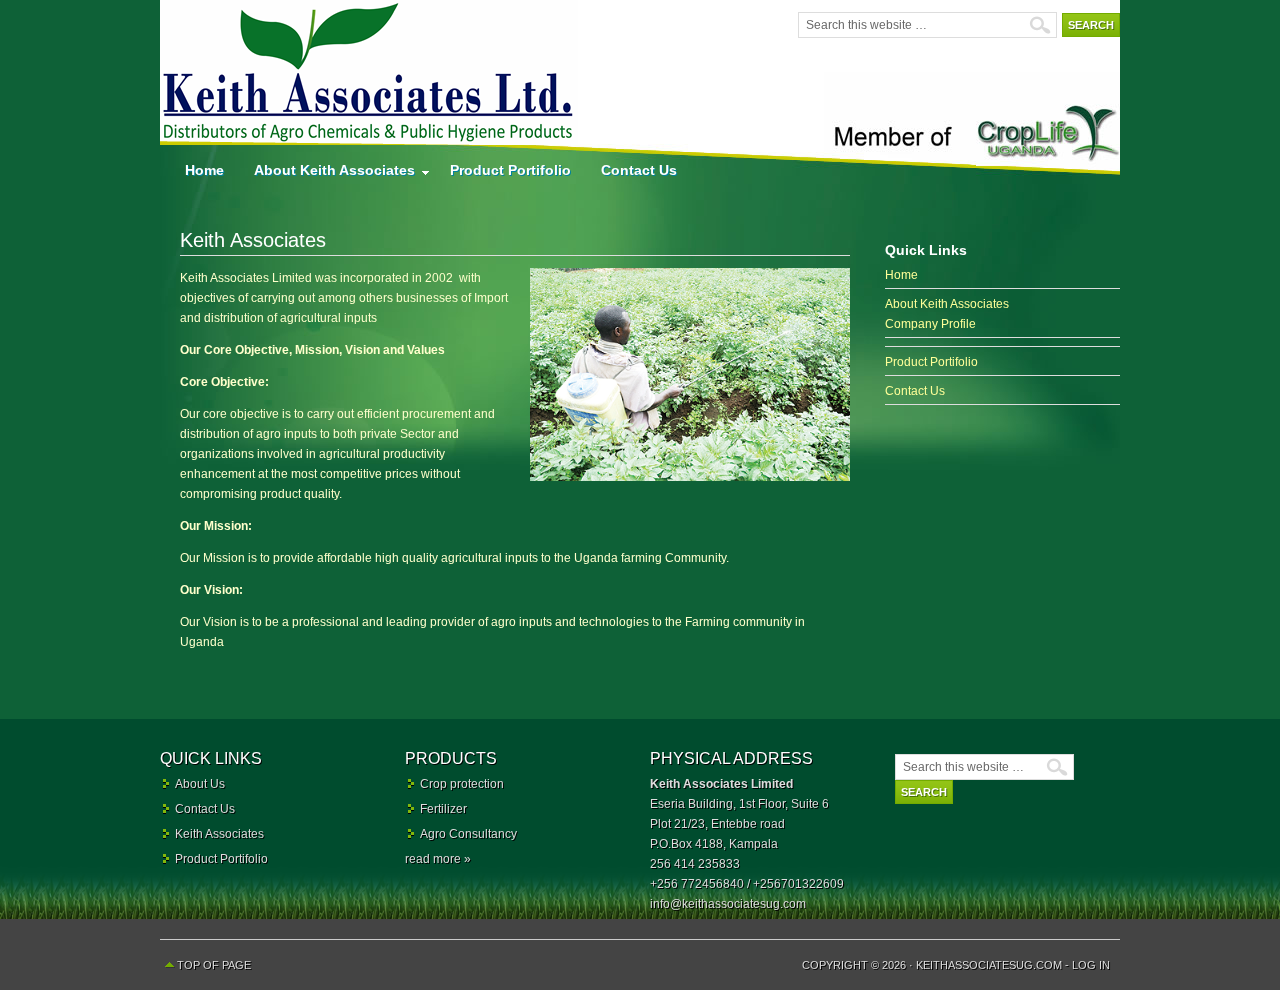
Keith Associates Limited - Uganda (370, 75)
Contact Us (639, 170)
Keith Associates (219, 834)
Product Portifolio (510, 170)
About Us (200, 784)
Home (204, 170)
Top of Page (214, 965)
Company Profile (930, 324)
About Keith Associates (327, 174)
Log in (1091, 965)
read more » (438, 859)
